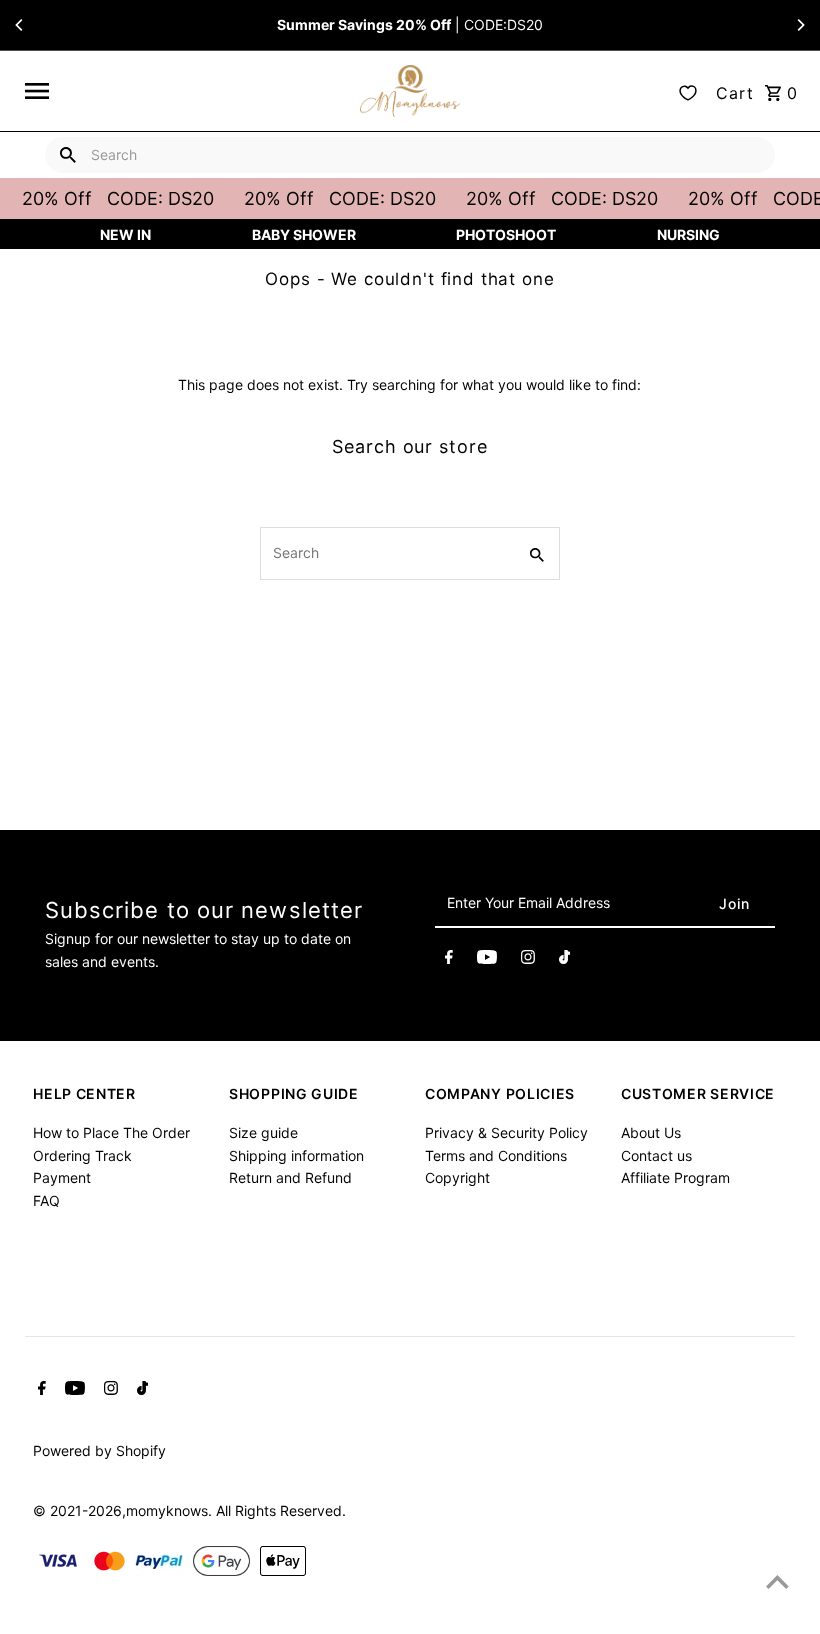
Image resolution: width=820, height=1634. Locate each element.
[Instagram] (528, 960)
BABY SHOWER (304, 234)
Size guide (263, 1132)
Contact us (656, 1155)
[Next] (800, 25)
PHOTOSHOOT (506, 234)
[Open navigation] (186, 91)
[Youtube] (487, 960)
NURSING (688, 234)
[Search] (68, 155)
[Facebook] (449, 960)
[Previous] (20, 25)
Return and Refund (290, 1177)
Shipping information (296, 1155)
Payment (62, 1177)
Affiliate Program (675, 1177)
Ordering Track (82, 1155)
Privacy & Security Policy (506, 1132)
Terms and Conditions (496, 1155)
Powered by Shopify (99, 1450)
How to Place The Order (111, 1132)
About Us (651, 1132)
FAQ (46, 1200)
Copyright (457, 1177)
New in (125, 234)
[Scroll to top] (777, 1581)
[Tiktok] (564, 960)
